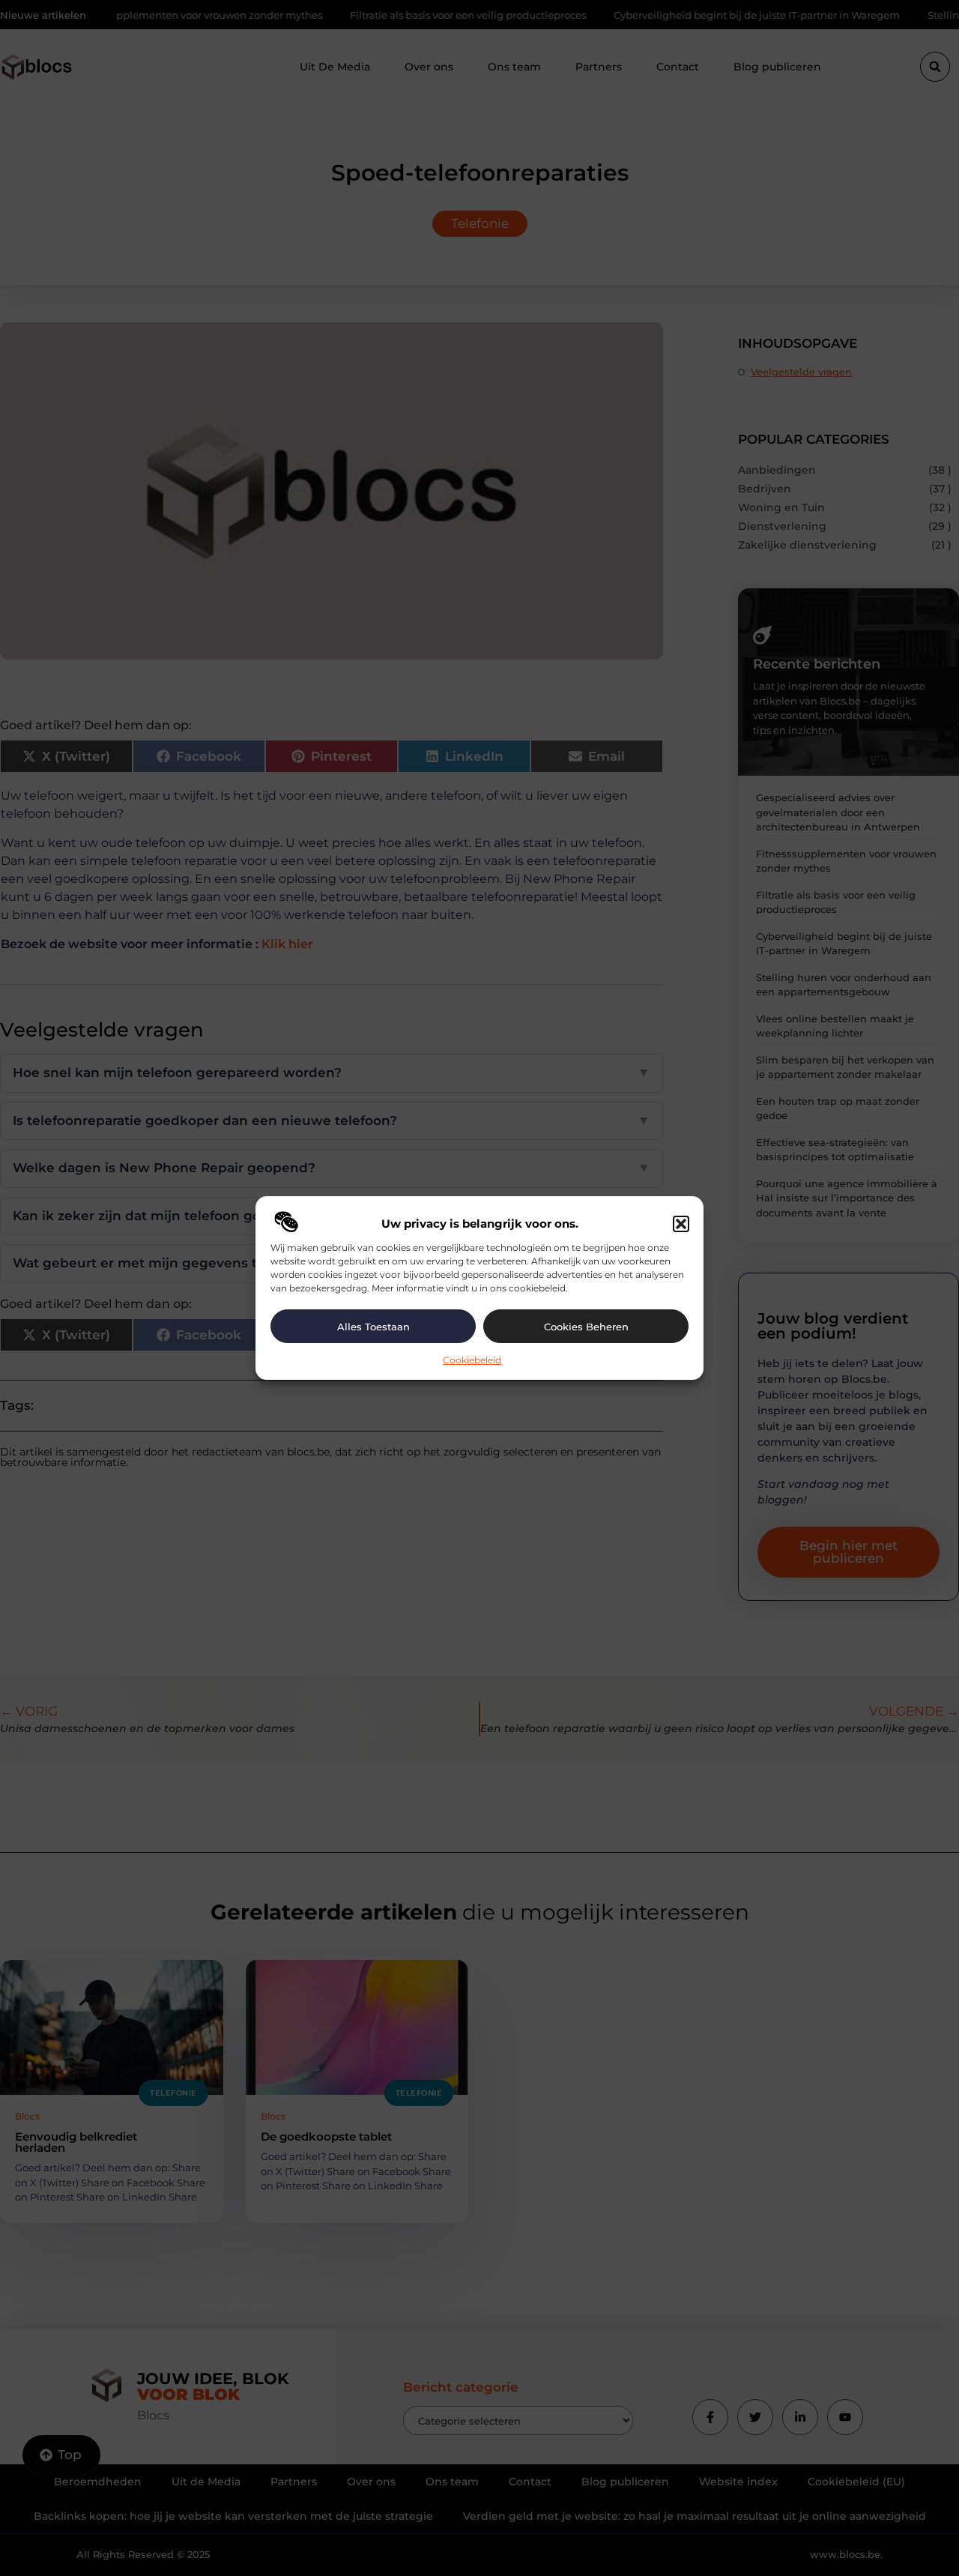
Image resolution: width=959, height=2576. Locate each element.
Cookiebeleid (472, 1360)
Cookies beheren (586, 1327)
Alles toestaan (373, 1327)
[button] (681, 1224)
